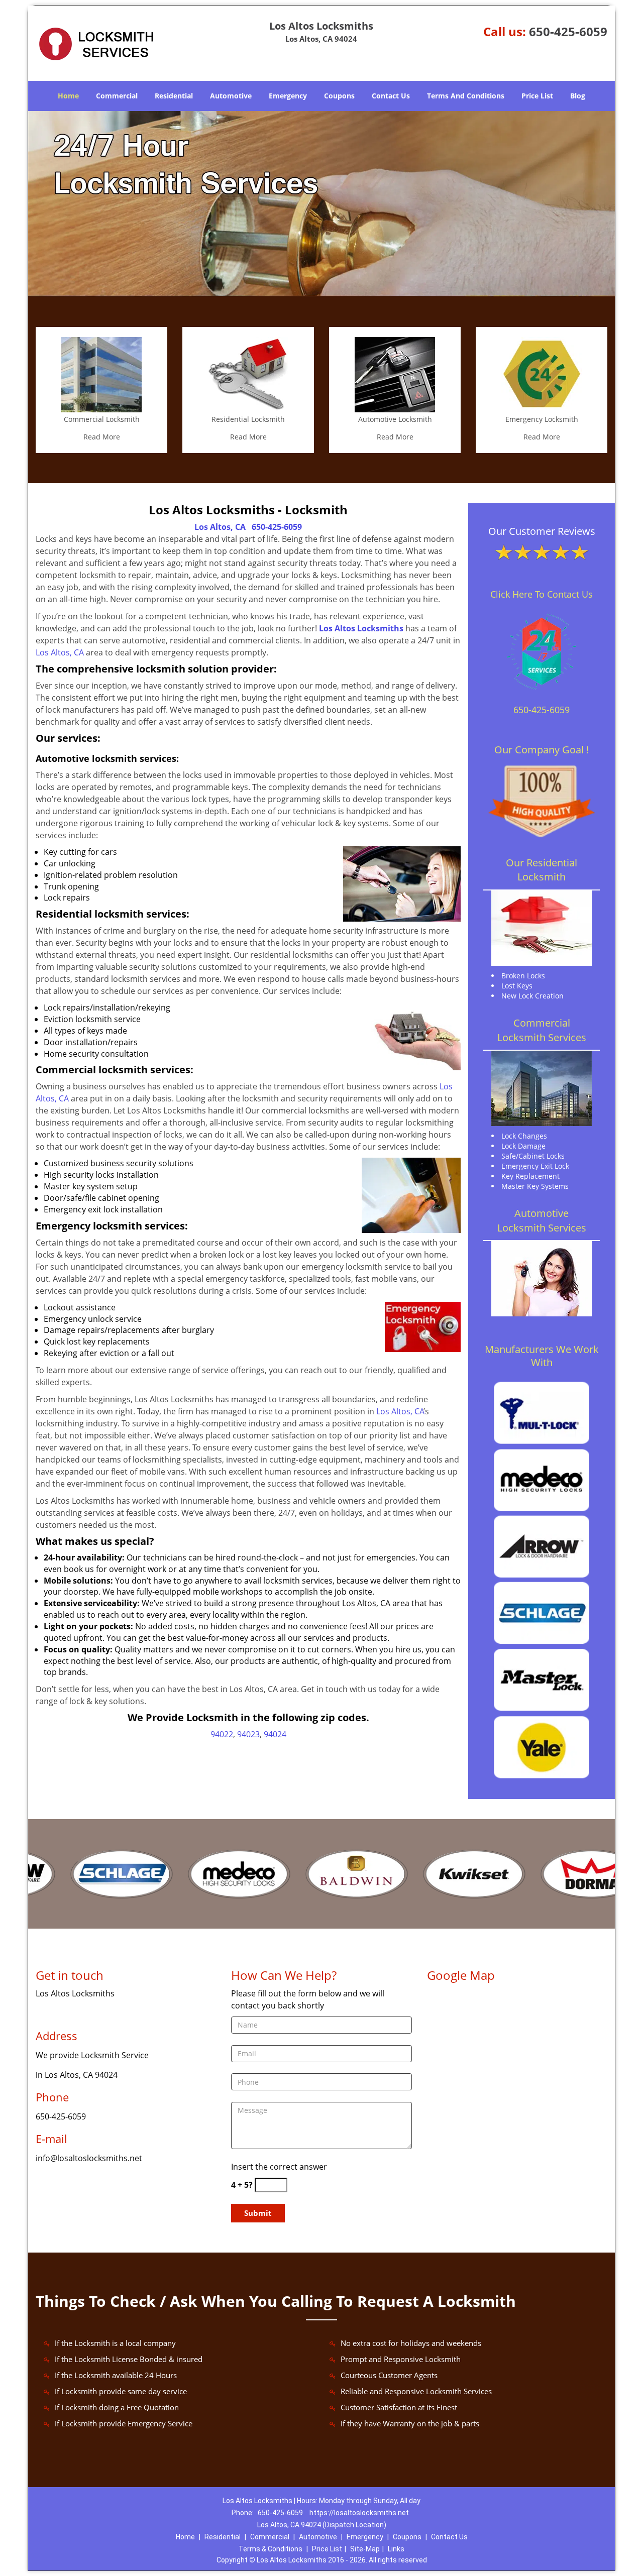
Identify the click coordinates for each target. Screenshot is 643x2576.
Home (68, 96)
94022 (222, 1734)
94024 (275, 1734)
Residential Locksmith (248, 419)
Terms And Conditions (466, 96)
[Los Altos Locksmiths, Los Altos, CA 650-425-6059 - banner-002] (321, 204)
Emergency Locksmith (542, 419)
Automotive (231, 96)
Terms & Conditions (271, 2549)
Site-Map (365, 2549)
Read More (102, 437)
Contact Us (391, 96)
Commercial (117, 96)
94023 (248, 1734)
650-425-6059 (568, 31)
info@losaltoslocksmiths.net (89, 2158)
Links (396, 2549)
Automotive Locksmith (395, 419)
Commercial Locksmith (102, 419)
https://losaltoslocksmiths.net (359, 2513)
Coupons (339, 96)
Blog (578, 96)
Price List (537, 96)
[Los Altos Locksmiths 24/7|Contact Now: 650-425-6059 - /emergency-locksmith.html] (542, 374)
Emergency (288, 96)
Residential (174, 96)
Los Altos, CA (220, 527)
